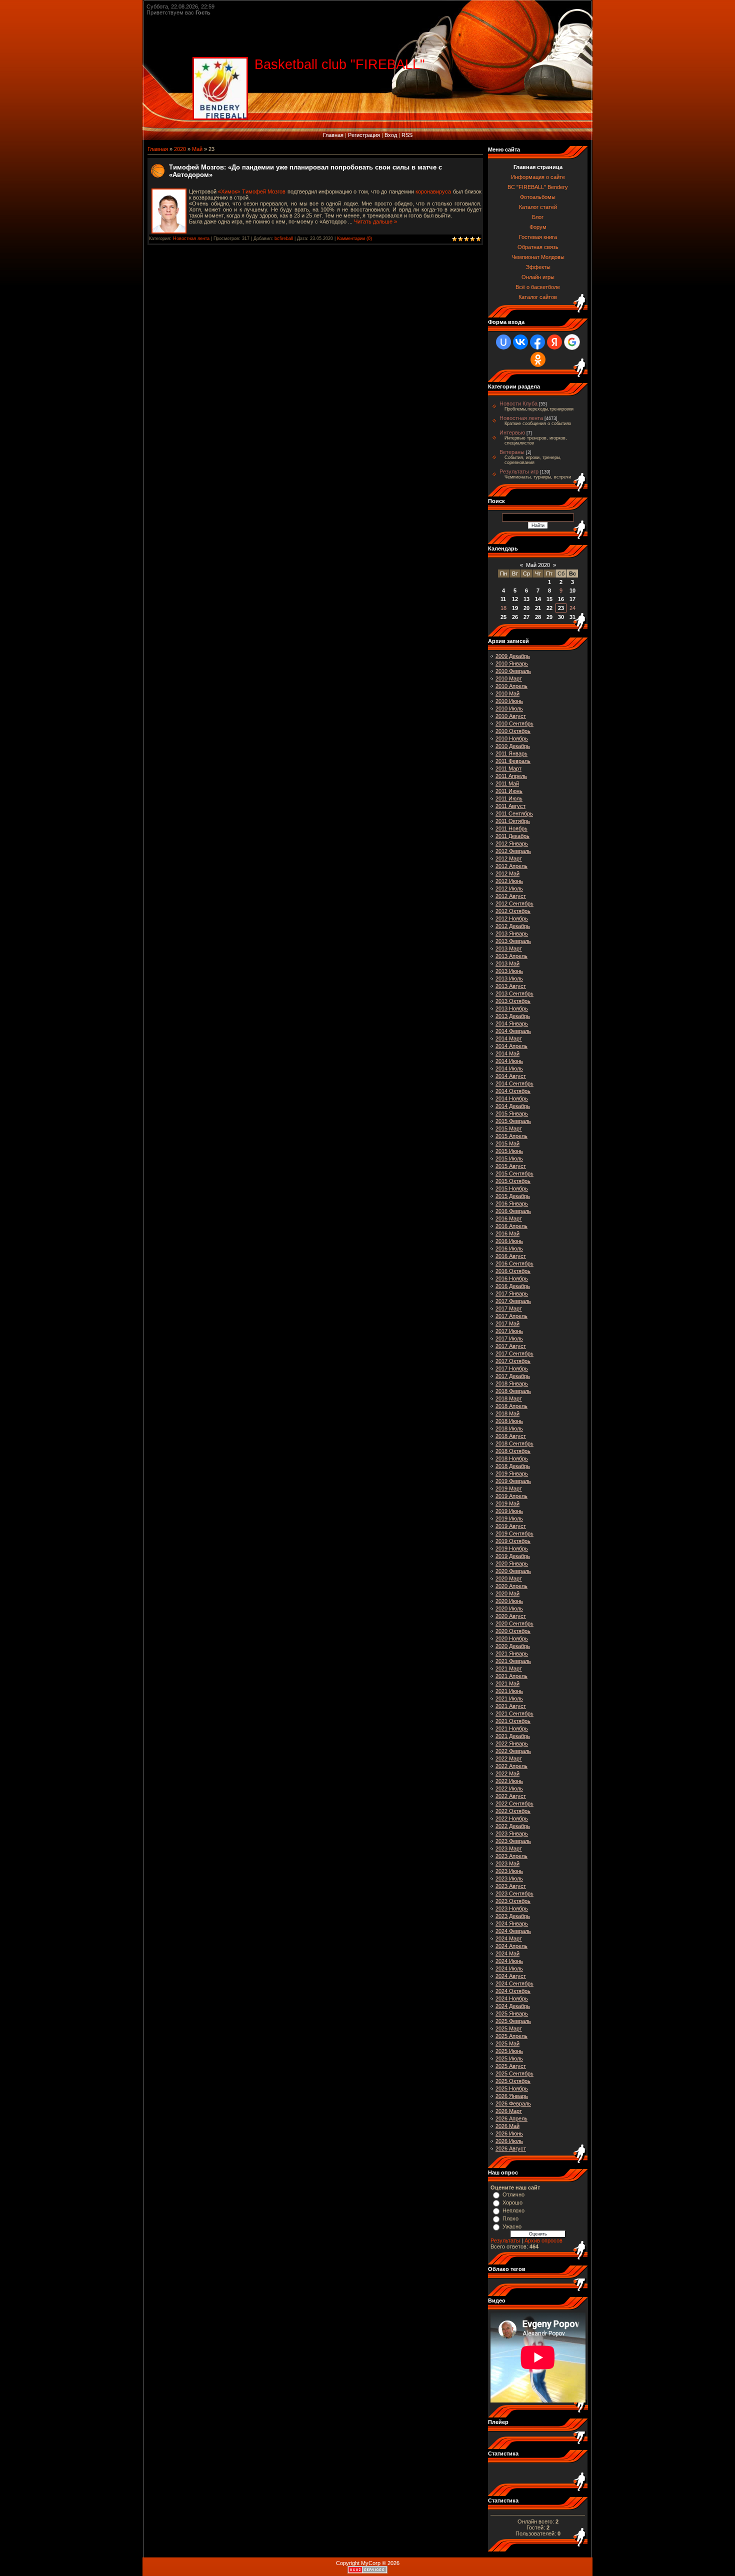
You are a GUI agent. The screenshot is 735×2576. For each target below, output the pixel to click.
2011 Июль (509, 798)
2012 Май (507, 873)
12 (515, 599)
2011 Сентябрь (514, 813)
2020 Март (509, 1578)
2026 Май (507, 2126)
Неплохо (513, 2210)
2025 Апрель (511, 2036)
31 (572, 617)
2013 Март (509, 948)
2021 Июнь (509, 1691)
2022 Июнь (509, 1781)
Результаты (505, 2240)
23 (561, 608)
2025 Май (507, 2043)
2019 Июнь (509, 1511)
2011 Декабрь (512, 836)
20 (526, 608)
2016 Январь (512, 1203)
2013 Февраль (513, 941)
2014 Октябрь (513, 1091)
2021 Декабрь (513, 1736)
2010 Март (509, 678)
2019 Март (509, 1488)
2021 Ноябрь (512, 1728)
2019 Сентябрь (514, 1533)
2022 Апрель (511, 1766)
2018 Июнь (509, 1421)
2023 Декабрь (513, 1916)
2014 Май (507, 1053)
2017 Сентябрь (514, 1353)
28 (538, 617)
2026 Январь (512, 2096)
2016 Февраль (513, 1211)
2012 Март (509, 858)
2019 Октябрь (513, 1541)
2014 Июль (509, 1068)
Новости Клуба (518, 403)
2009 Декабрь (513, 656)
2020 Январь (512, 1563)
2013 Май (507, 963)
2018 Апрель (511, 1406)
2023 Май (507, 1863)
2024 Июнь (509, 1961)
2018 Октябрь (513, 1451)
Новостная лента (191, 238)
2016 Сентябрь (514, 1263)
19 (515, 608)
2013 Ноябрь (512, 1008)
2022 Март (509, 1758)
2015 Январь (512, 1113)
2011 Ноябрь (511, 828)
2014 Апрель (511, 1046)
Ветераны (512, 452)
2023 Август (511, 1886)
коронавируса (434, 191)
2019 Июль (509, 1518)
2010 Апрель (511, 686)
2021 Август (511, 1706)
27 (526, 617)
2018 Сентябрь (514, 1443)
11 (503, 599)
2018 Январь (512, 1383)
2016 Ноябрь (512, 1278)
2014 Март (509, 1038)
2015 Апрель (511, 1136)
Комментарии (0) (354, 238)
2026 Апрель (511, 2118)
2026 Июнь (509, 2133)
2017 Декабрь (513, 1376)
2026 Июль (509, 2141)
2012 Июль (509, 888)
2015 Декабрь (513, 1196)
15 (549, 599)
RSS (407, 135)
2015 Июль (509, 1158)
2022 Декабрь (513, 1826)
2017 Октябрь (513, 1361)
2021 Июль (509, 1698)
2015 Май (507, 1143)
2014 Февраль (513, 1031)
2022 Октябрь (513, 1811)
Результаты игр (519, 471)
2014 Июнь (509, 1061)
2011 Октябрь (513, 821)
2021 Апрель (511, 1676)
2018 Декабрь (513, 1466)
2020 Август (511, 1616)
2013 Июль (509, 978)
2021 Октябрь (513, 1721)
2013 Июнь (509, 971)
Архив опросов (543, 2240)
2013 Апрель (511, 956)
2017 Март (509, 1308)
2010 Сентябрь (514, 723)
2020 (180, 149)
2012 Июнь (509, 881)
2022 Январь (512, 1743)
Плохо (510, 2218)
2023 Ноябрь (512, 1908)
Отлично (513, 2194)
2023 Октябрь (513, 1901)
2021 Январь (512, 1653)
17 (572, 599)
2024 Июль (509, 1968)
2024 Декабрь (513, 2006)
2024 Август (511, 1976)
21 (538, 608)
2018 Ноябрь (512, 1458)
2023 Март (509, 1848)
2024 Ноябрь (512, 1998)
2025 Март (509, 2028)
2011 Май (507, 783)
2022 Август (511, 1796)
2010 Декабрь (513, 746)
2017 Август (511, 1346)
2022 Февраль (513, 1751)
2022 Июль (509, 1788)
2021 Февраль (513, 1661)
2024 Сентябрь (514, 1983)
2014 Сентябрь (514, 1083)
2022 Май (507, 1773)
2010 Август (511, 716)
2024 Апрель (511, 1946)
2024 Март (509, 1938)
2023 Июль (509, 1878)
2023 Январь (512, 1833)
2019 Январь (512, 1473)
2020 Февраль (513, 1571)
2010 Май (507, 693)
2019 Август (511, 1526)
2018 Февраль (513, 1391)
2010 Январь (512, 663)
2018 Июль (509, 1428)
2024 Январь (512, 1923)
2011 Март (508, 768)
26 (515, 617)
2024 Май (507, 1953)
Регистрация (364, 135)
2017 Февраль (513, 1301)
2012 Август (511, 896)
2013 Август (511, 986)
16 (561, 599)
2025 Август (511, 2066)
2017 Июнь (509, 1331)
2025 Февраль (513, 2021)
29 (549, 617)
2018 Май (507, 1413)
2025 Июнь (509, 2051)
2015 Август (511, 1166)
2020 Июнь (509, 1601)
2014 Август (511, 1076)
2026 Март (509, 2111)
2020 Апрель (511, 1586)
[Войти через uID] (503, 342)
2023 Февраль (513, 1841)
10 (572, 590)
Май (197, 149)
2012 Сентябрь (514, 903)
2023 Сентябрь (514, 1893)
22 (549, 608)
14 (538, 599)
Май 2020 (538, 565)
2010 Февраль (513, 671)
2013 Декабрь (513, 1016)
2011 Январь (511, 753)
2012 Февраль (513, 851)
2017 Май (507, 1323)
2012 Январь (512, 843)
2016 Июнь (509, 1241)
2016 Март (509, 1218)
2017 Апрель (511, 1316)
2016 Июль (509, 1248)
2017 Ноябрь (512, 1368)
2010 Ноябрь (512, 738)
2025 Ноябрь (512, 2088)
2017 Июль (509, 1338)
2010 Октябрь (513, 731)
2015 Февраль (513, 1121)
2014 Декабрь (513, 1106)
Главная (333, 135)
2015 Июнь (509, 1151)
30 (561, 617)
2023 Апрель (511, 1856)
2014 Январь (512, 1023)
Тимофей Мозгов (264, 191)
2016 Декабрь (513, 1286)
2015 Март (509, 1128)
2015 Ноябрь (512, 1188)
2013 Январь (512, 933)
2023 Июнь (509, 1871)
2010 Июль (509, 708)
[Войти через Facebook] (537, 342)
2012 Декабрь (513, 926)
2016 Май (507, 1233)
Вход (391, 135)
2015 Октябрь (513, 1181)
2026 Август (511, 2148)
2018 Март (509, 1398)
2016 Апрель (511, 1226)
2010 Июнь (509, 701)
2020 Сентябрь (514, 1623)
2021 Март (509, 1668)
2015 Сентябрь (514, 1173)
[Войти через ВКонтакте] (520, 342)
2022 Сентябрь (514, 1803)
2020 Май (507, 1593)
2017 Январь (512, 1293)
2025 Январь (512, 2013)
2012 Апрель (511, 866)
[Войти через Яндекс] (554, 342)
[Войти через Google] (572, 342)
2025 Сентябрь (514, 2073)
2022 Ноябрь (512, 1818)
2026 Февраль (513, 2103)
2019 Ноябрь (512, 1548)
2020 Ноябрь (512, 1638)
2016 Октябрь (513, 1271)
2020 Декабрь (513, 1646)
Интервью (512, 432)
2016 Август (511, 1256)
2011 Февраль (513, 761)
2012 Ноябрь (512, 918)
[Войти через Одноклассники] (538, 359)
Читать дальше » (375, 221)
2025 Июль (509, 2058)
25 (503, 617)
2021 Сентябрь (514, 1713)
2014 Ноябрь (512, 1098)
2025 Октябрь (513, 2081)
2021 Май (507, 1683)
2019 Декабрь (513, 1556)
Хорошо (512, 2202)
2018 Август (511, 1436)
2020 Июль (509, 1608)
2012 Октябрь (513, 911)
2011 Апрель (511, 776)
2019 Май (507, 1503)
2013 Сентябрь (514, 993)
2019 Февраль (513, 1481)
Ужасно (512, 2226)
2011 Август (510, 806)
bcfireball (284, 238)
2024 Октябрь (513, 1991)
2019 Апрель (511, 1496)
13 (526, 599)
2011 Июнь (509, 791)
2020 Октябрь (513, 1631)
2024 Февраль (513, 1931)
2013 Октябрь (513, 1001)
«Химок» (229, 191)
